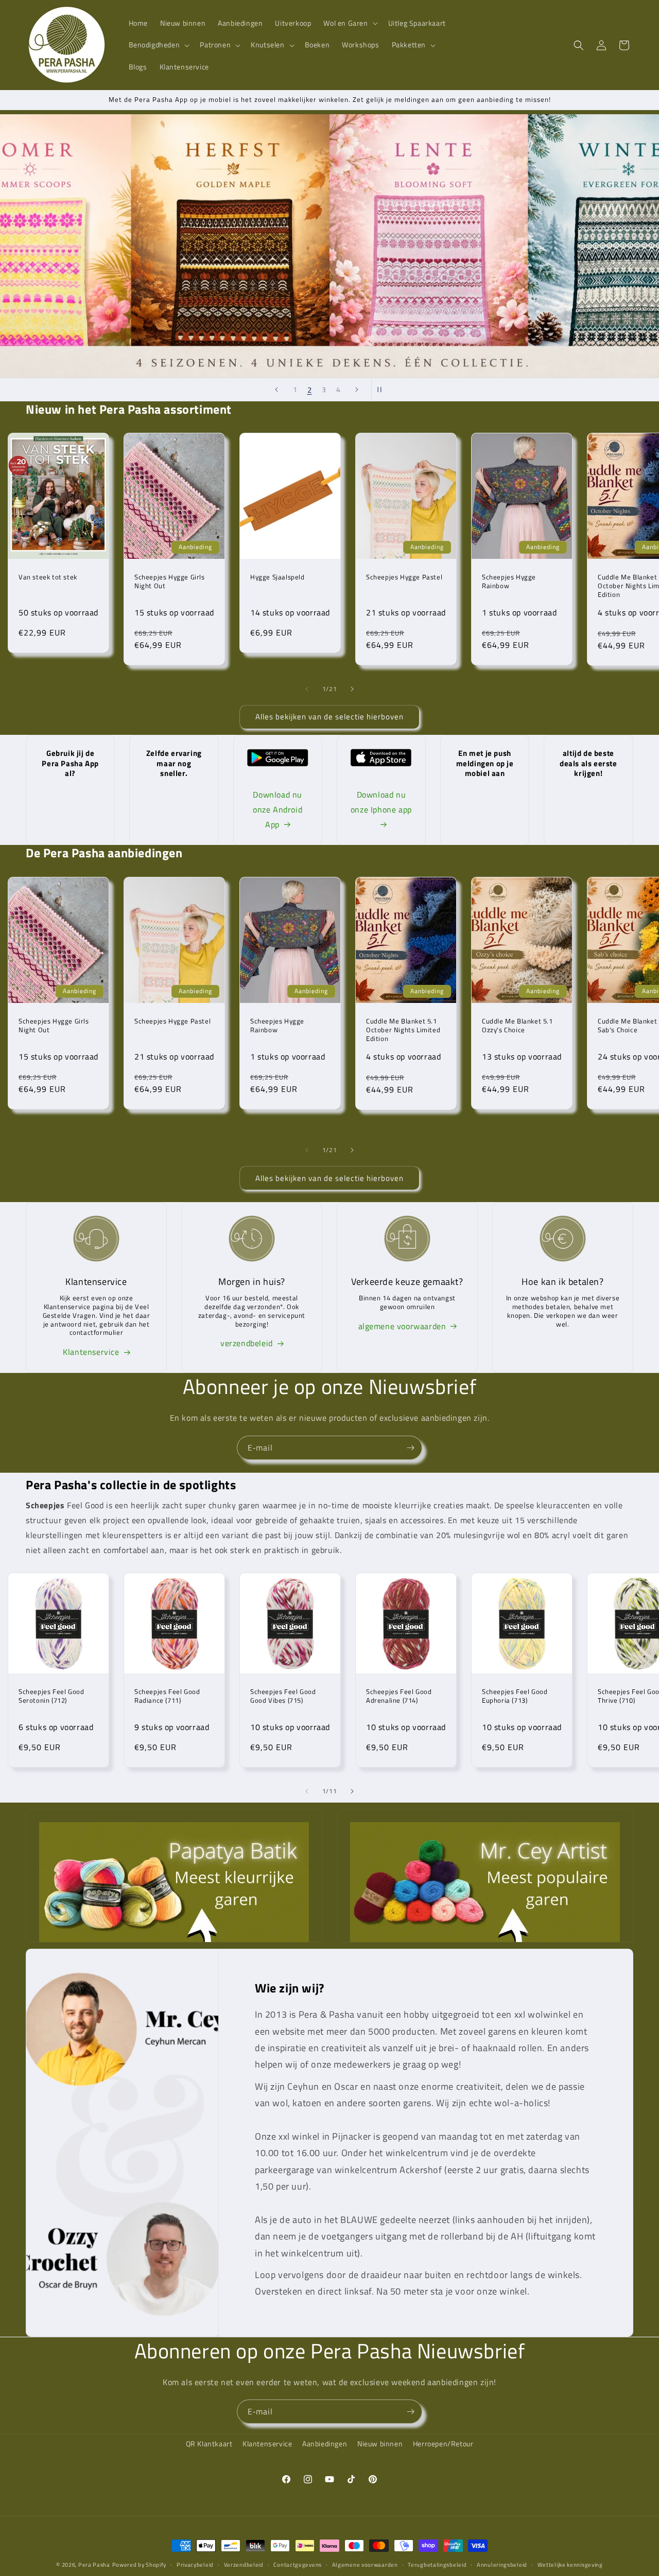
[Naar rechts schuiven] (352, 689)
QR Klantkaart (209, 2443)
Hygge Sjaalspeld (278, 577)
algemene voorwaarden (402, 1326)
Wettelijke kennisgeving (570, 2564)
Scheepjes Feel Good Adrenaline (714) (399, 1696)
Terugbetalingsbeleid (437, 2564)
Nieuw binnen (380, 2443)
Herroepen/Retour (443, 2443)
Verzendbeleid (244, 2564)
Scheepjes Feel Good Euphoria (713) (515, 1696)
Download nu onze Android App (278, 809)
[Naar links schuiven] (307, 689)
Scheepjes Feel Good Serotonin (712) (51, 1696)
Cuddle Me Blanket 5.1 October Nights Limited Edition (403, 1029)
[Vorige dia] (276, 390)
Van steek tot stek (48, 577)
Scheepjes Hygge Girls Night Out (170, 581)
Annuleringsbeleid (502, 2564)
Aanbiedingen (325, 2443)
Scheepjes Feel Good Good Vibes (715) (283, 1696)
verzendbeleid (247, 1343)
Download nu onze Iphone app (381, 802)
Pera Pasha (94, 2565)
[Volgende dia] (357, 390)
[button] (349, 23)
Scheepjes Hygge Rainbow (509, 581)
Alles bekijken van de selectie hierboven (329, 717)
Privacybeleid (195, 2564)
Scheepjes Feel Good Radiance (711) (167, 1696)
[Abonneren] (410, 1448)
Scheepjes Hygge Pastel (404, 577)
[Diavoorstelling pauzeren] (383, 390)
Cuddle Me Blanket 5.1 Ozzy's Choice (517, 1025)
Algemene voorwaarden (365, 2564)
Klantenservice (91, 1352)
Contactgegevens (298, 2564)
